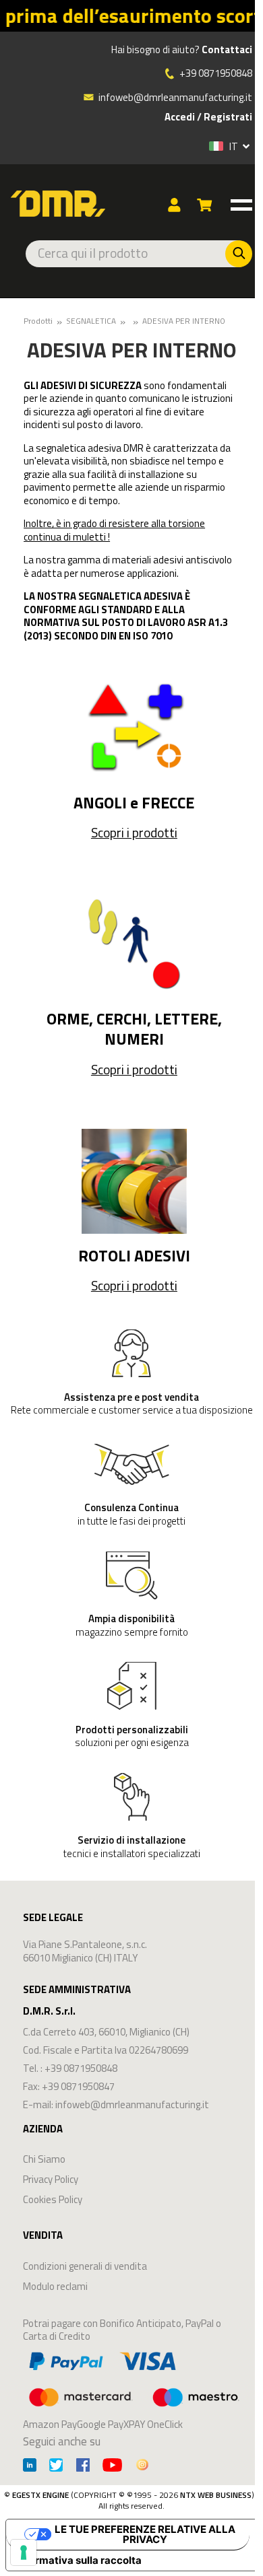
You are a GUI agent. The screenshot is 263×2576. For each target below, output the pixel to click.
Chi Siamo (44, 2159)
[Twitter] (56, 2467)
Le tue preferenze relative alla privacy (145, 2534)
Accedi (180, 117)
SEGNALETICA (91, 321)
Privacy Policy (51, 2179)
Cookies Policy (53, 2199)
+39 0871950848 (216, 73)
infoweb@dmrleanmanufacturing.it (174, 97)
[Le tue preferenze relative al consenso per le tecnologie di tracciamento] (24, 2552)
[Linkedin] (30, 2467)
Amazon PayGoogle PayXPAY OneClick (103, 2424)
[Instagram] (142, 2467)
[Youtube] (112, 2467)
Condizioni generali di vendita (85, 2266)
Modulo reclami (55, 2286)
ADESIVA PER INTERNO (184, 321)
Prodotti (38, 321)
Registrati (228, 117)
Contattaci (227, 50)
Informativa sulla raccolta (79, 2560)
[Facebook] (83, 2467)
